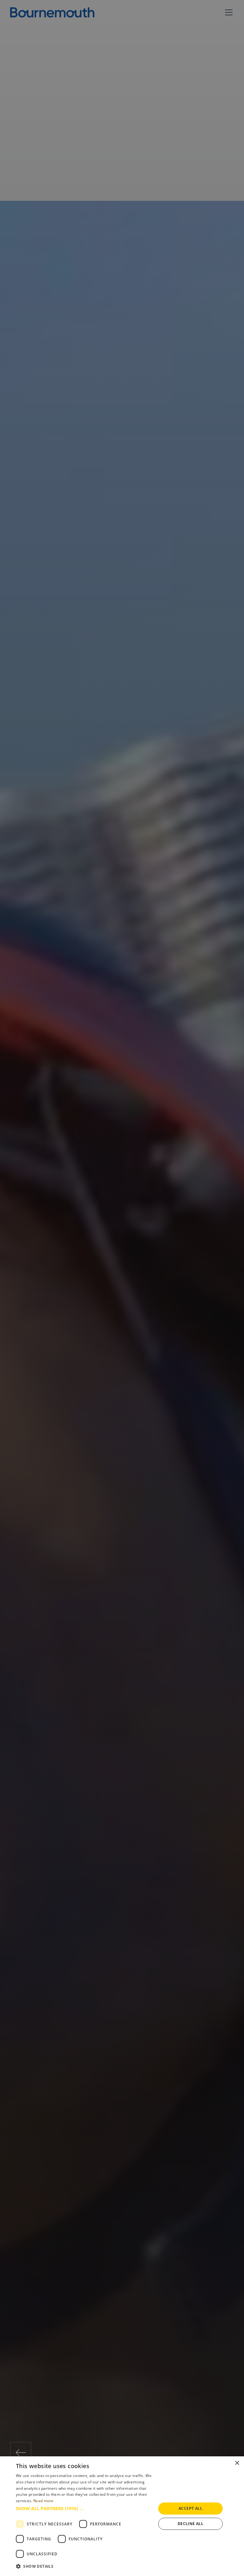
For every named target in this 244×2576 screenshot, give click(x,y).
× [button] (237, 2463)
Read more (44, 2501)
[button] (84, 2508)
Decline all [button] (190, 2524)
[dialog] (122, 2516)
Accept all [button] (190, 2508)
